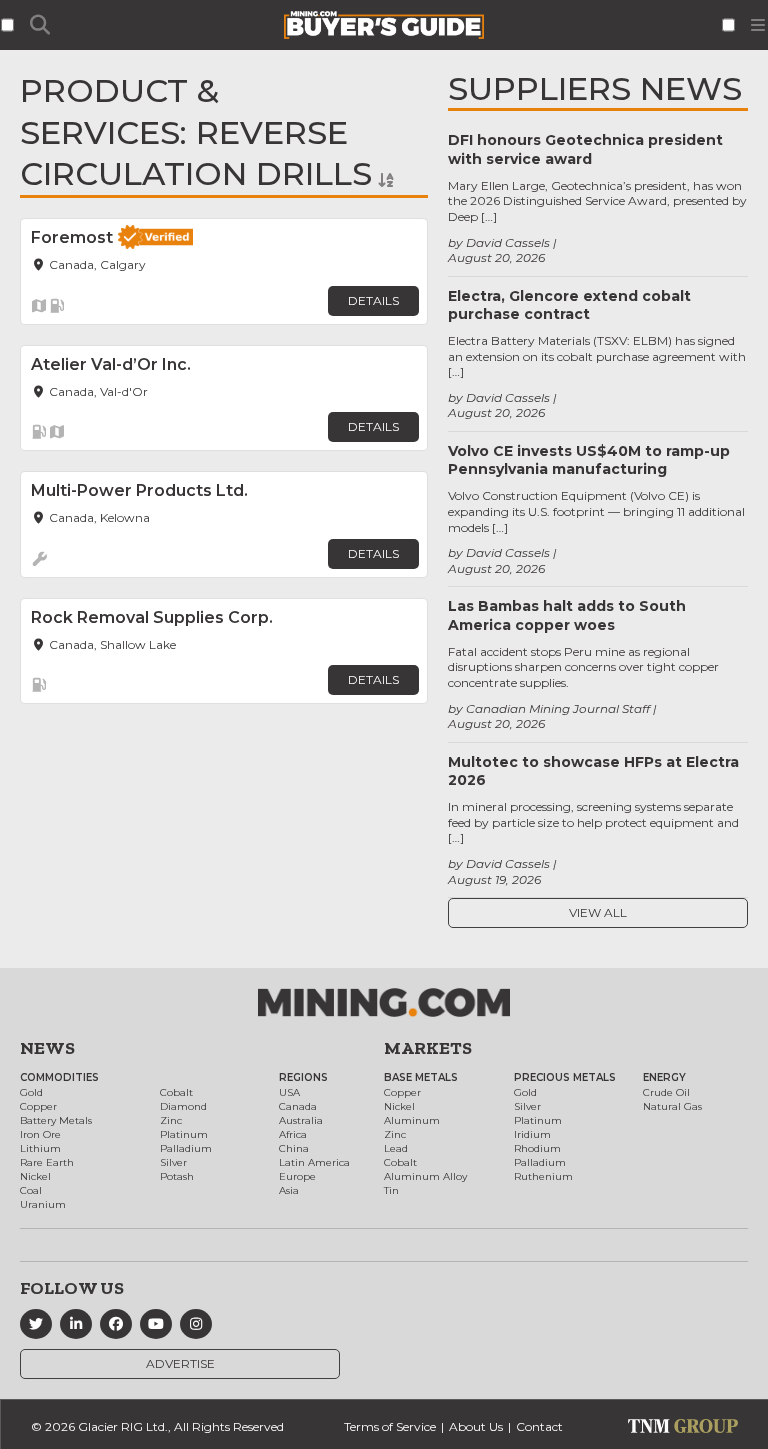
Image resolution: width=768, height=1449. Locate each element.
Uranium (43, 1204)
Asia (289, 1190)
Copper (38, 1106)
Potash (177, 1176)
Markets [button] (428, 1048)
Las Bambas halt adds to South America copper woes (567, 615)
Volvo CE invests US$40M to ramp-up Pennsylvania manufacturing (589, 460)
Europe (297, 1176)
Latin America (314, 1162)
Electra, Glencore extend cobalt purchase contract (569, 305)
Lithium (40, 1148)
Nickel (35, 1176)
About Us (476, 1426)
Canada (298, 1106)
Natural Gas (672, 1106)
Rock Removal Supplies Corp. (152, 617)
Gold (31, 1092)
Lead (396, 1148)
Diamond (183, 1106)
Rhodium (537, 1148)
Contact (539, 1426)
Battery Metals (56, 1120)
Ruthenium (543, 1176)
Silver (173, 1162)
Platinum (184, 1134)
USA (289, 1092)
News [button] (47, 1048)
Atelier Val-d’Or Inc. (111, 364)
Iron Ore (40, 1134)
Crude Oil (666, 1092)
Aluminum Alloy (425, 1176)
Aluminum (412, 1120)
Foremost (72, 237)
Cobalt (176, 1092)
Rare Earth (47, 1162)
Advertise (180, 1363)
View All (598, 912)
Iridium (532, 1134)
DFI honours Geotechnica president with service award (585, 149)
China (294, 1148)
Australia (301, 1120)
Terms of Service (390, 1426)
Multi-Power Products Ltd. (139, 490)
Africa (293, 1134)
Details (373, 300)
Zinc (171, 1120)
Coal (31, 1190)
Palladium (186, 1148)
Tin (391, 1190)
